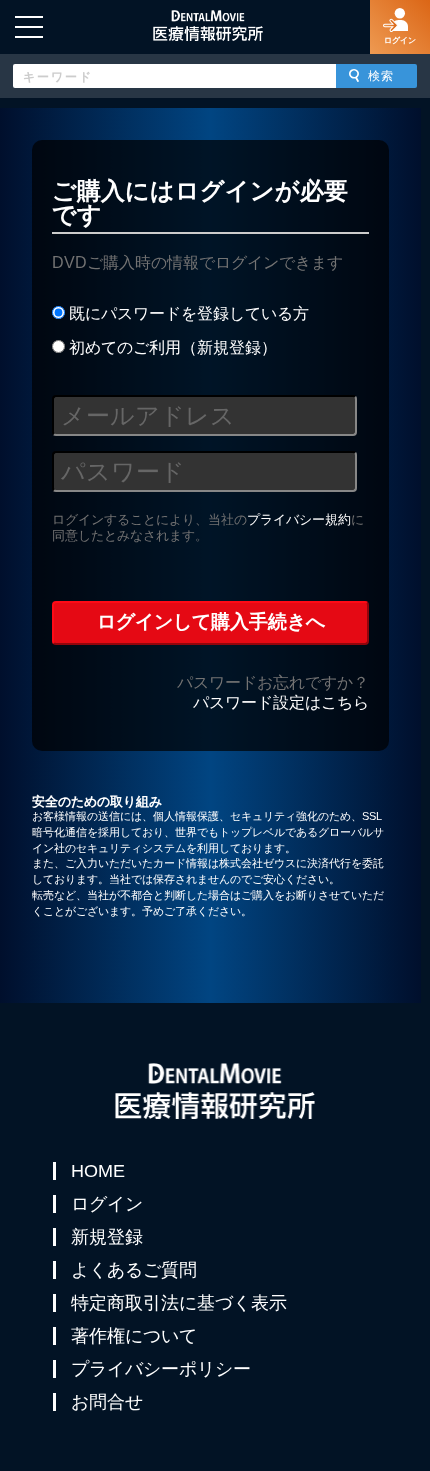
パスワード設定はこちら (281, 702)
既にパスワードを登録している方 (187, 313)
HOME (98, 1171)
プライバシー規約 (299, 519)
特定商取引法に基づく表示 (179, 1303)
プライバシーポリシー (161, 1369)
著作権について (134, 1336)
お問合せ (107, 1402)
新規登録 (107, 1237)
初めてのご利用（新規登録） (171, 347)
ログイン (107, 1204)
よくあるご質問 (134, 1270)
